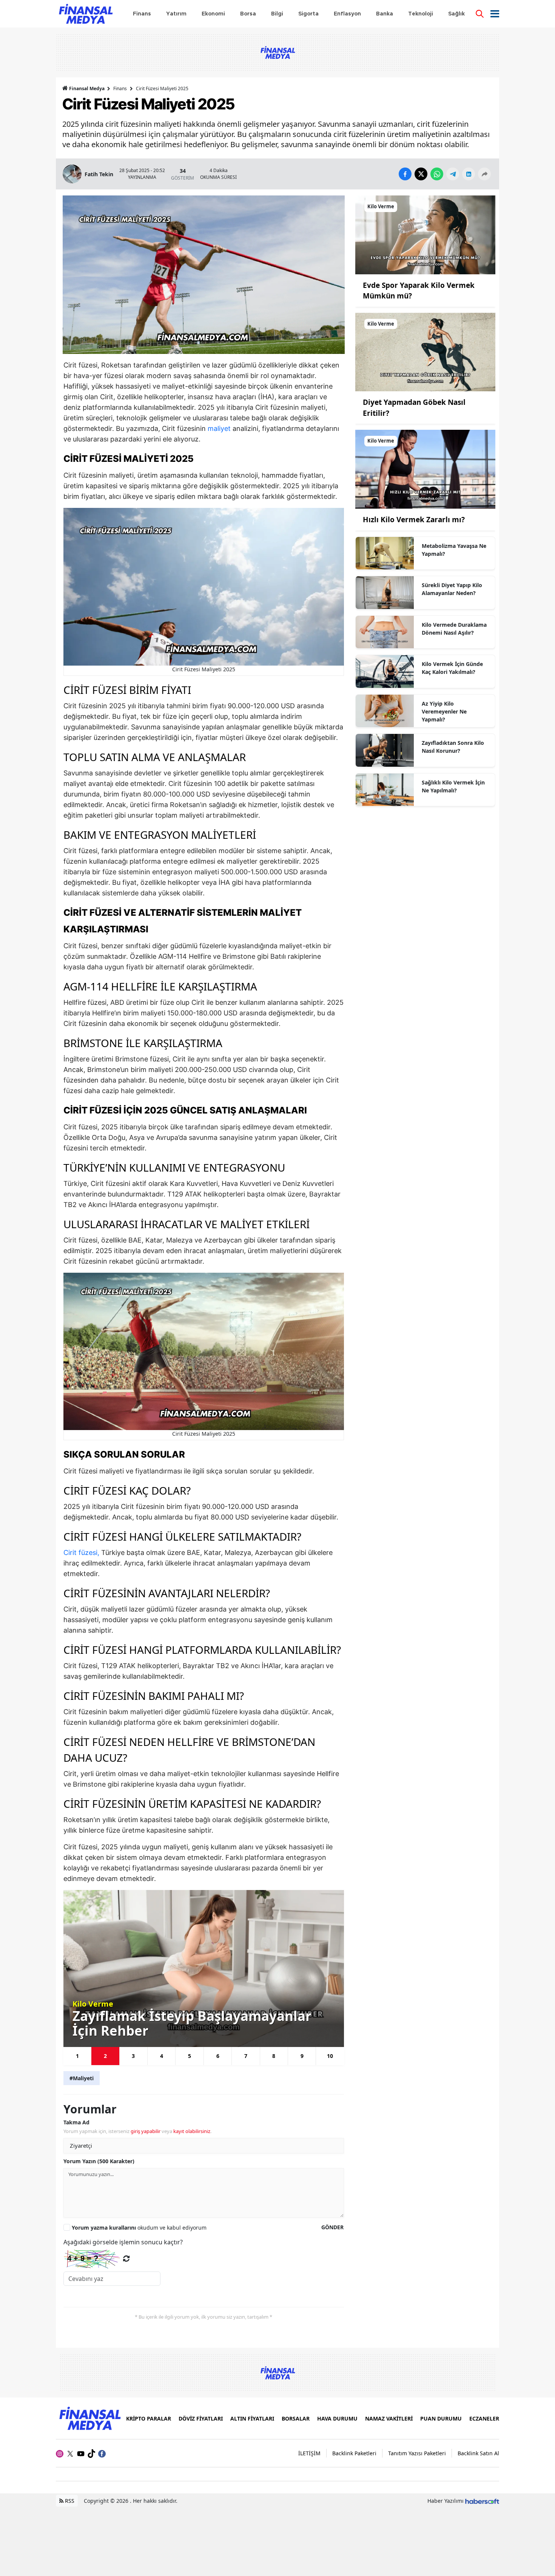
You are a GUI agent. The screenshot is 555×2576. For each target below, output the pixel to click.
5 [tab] (190, 2056)
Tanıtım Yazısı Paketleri (417, 2453)
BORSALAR (296, 2418)
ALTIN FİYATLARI (252, 2418)
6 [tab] (218, 2056)
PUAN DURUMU (441, 2418)
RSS (69, 2501)
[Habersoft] (482, 2501)
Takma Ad (76, 2122)
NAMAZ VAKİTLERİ (389, 2418)
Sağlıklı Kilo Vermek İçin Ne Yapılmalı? (453, 786)
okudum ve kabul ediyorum (139, 2228)
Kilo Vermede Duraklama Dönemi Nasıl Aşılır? (454, 629)
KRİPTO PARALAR (149, 2418)
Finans (120, 88)
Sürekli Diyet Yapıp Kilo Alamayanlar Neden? (452, 589)
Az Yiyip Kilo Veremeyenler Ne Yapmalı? (444, 711)
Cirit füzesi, (81, 1553)
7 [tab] (246, 2056)
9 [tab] (302, 2056)
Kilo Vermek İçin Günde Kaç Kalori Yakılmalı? (452, 668)
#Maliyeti (82, 2078)
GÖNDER (332, 2227)
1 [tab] (77, 2056)
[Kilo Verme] (425, 234)
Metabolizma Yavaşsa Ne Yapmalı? (454, 550)
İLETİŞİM (309, 2453)
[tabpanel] (204, 1968)
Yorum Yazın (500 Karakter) (99, 2161)
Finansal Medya (87, 88)
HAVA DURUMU (337, 2418)
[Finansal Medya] (89, 2418)
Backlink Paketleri (354, 2453)
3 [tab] (133, 2056)
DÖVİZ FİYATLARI (201, 2418)
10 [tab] (330, 2056)
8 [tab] (274, 2056)
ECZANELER (484, 2418)
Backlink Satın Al (478, 2453)
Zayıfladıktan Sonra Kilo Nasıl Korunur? (453, 747)
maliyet (219, 428)
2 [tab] (105, 2056)
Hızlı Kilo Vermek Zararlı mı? (414, 520)
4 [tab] (162, 2056)
